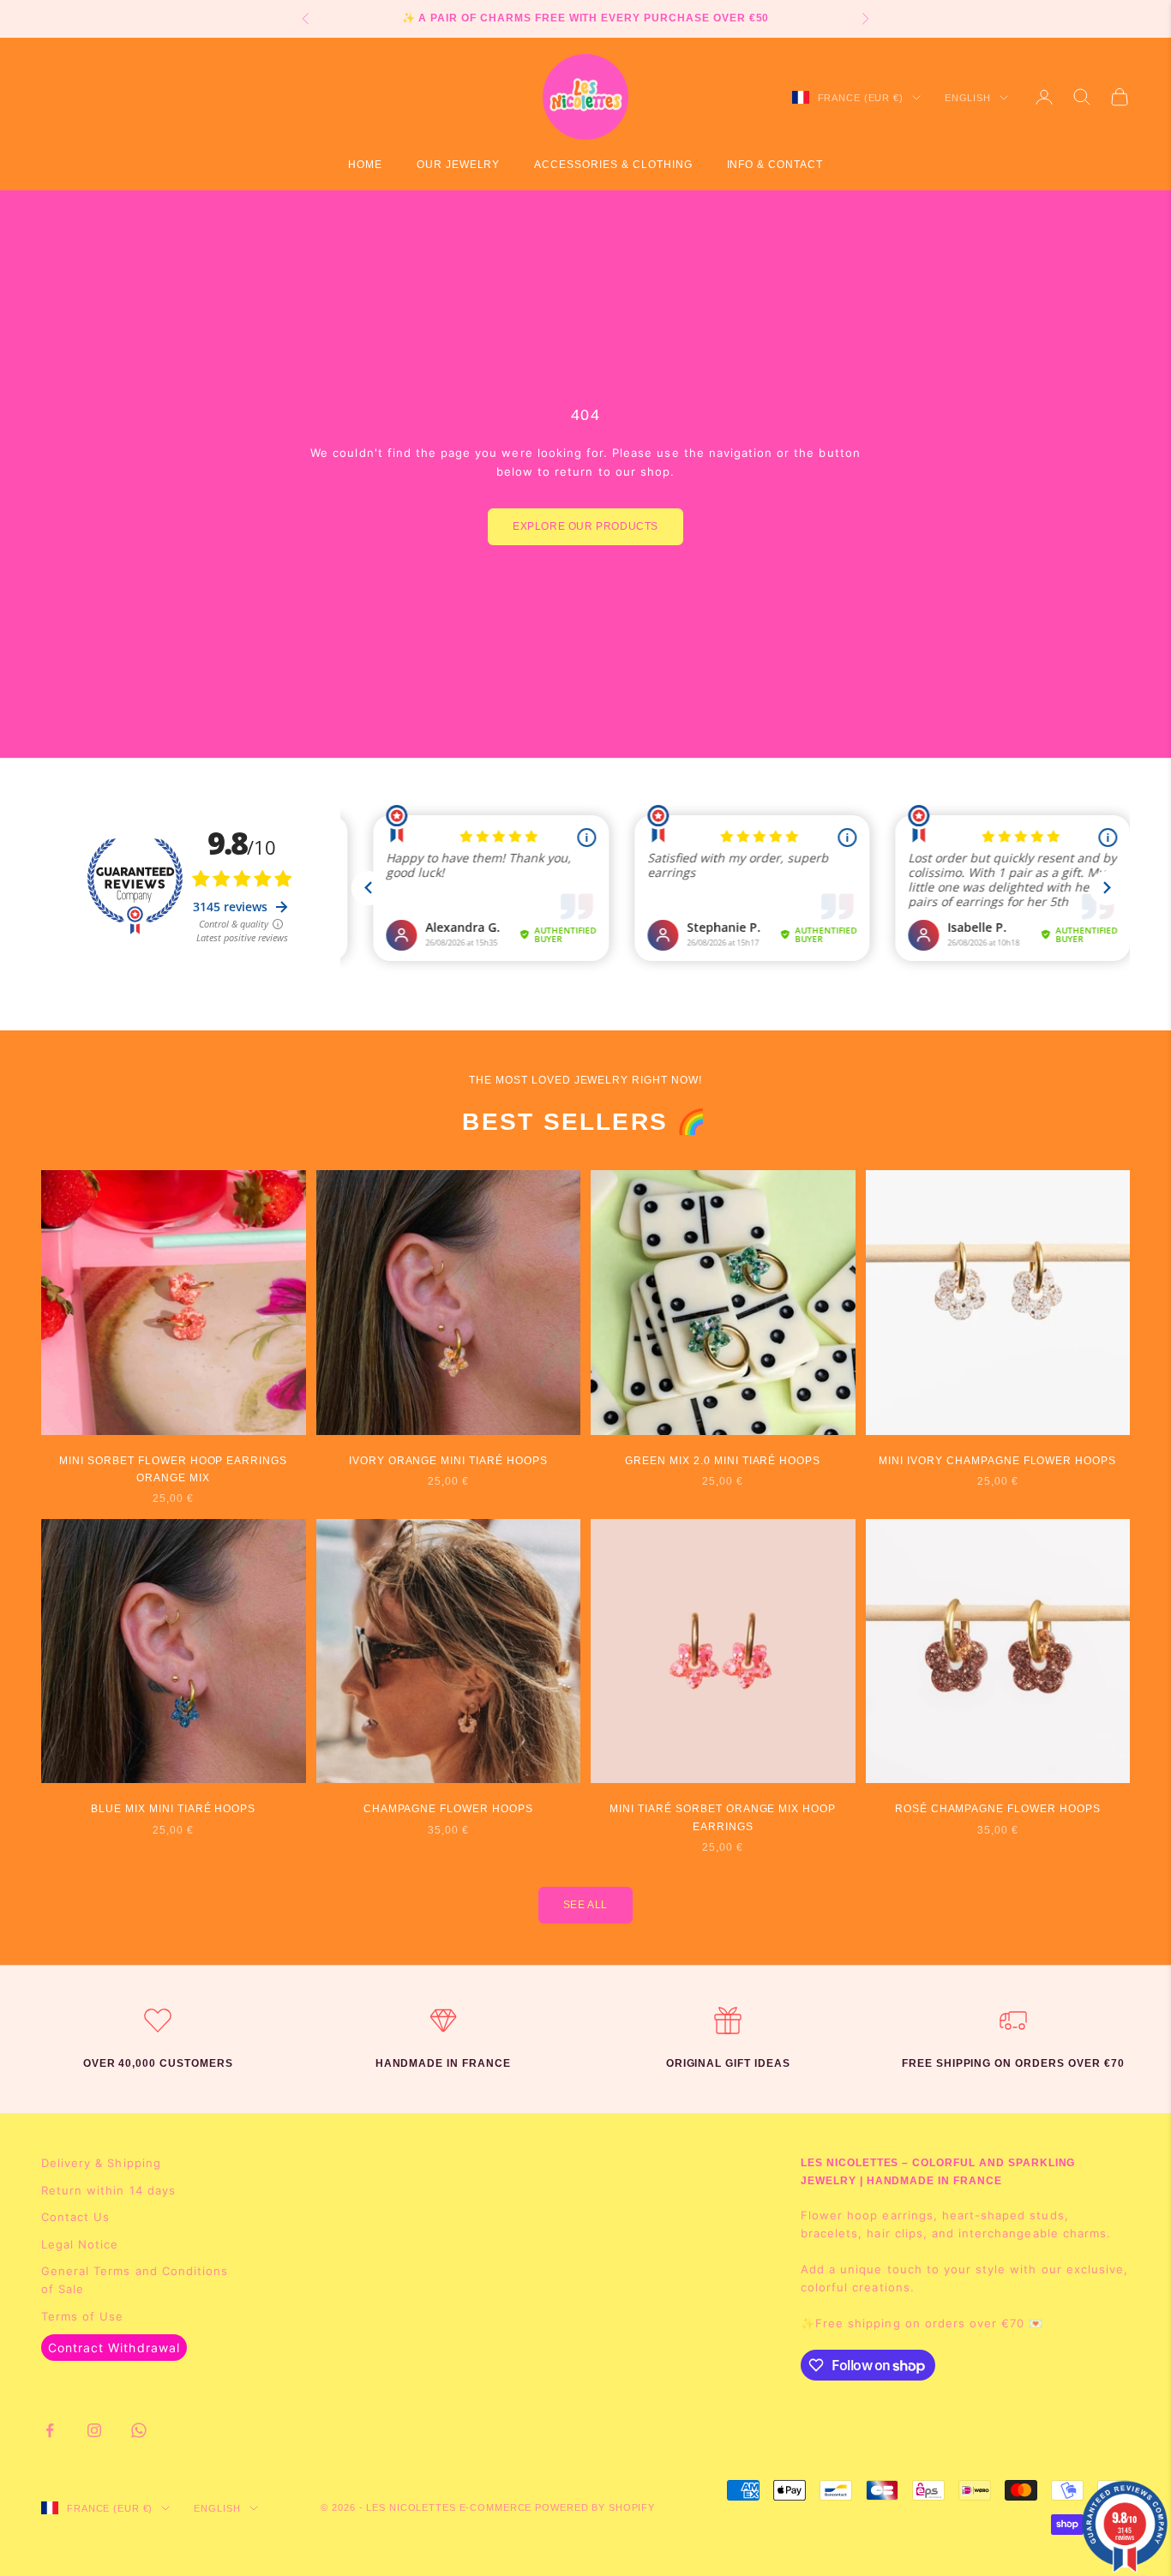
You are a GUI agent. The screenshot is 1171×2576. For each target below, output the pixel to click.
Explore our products (585, 526)
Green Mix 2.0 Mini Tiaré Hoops (723, 1461)
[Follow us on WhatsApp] (139, 2430)
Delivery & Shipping (101, 2163)
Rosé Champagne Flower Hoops (998, 1809)
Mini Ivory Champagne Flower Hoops (997, 1461)
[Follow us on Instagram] (94, 2430)
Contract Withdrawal (114, 2348)
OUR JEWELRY (459, 165)
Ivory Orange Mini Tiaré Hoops (448, 1461)
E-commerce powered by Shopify (558, 2507)
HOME (365, 165)
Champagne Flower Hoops (448, 1809)
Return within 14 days (108, 2190)
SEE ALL (585, 1905)
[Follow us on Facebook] (50, 2430)
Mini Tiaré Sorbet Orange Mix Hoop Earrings (723, 1817)
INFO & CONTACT (775, 165)
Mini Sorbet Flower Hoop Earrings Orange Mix (173, 1469)
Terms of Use (82, 2316)
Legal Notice (80, 2244)
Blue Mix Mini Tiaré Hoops (173, 1809)
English (968, 98)
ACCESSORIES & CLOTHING (613, 165)
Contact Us (75, 2217)
